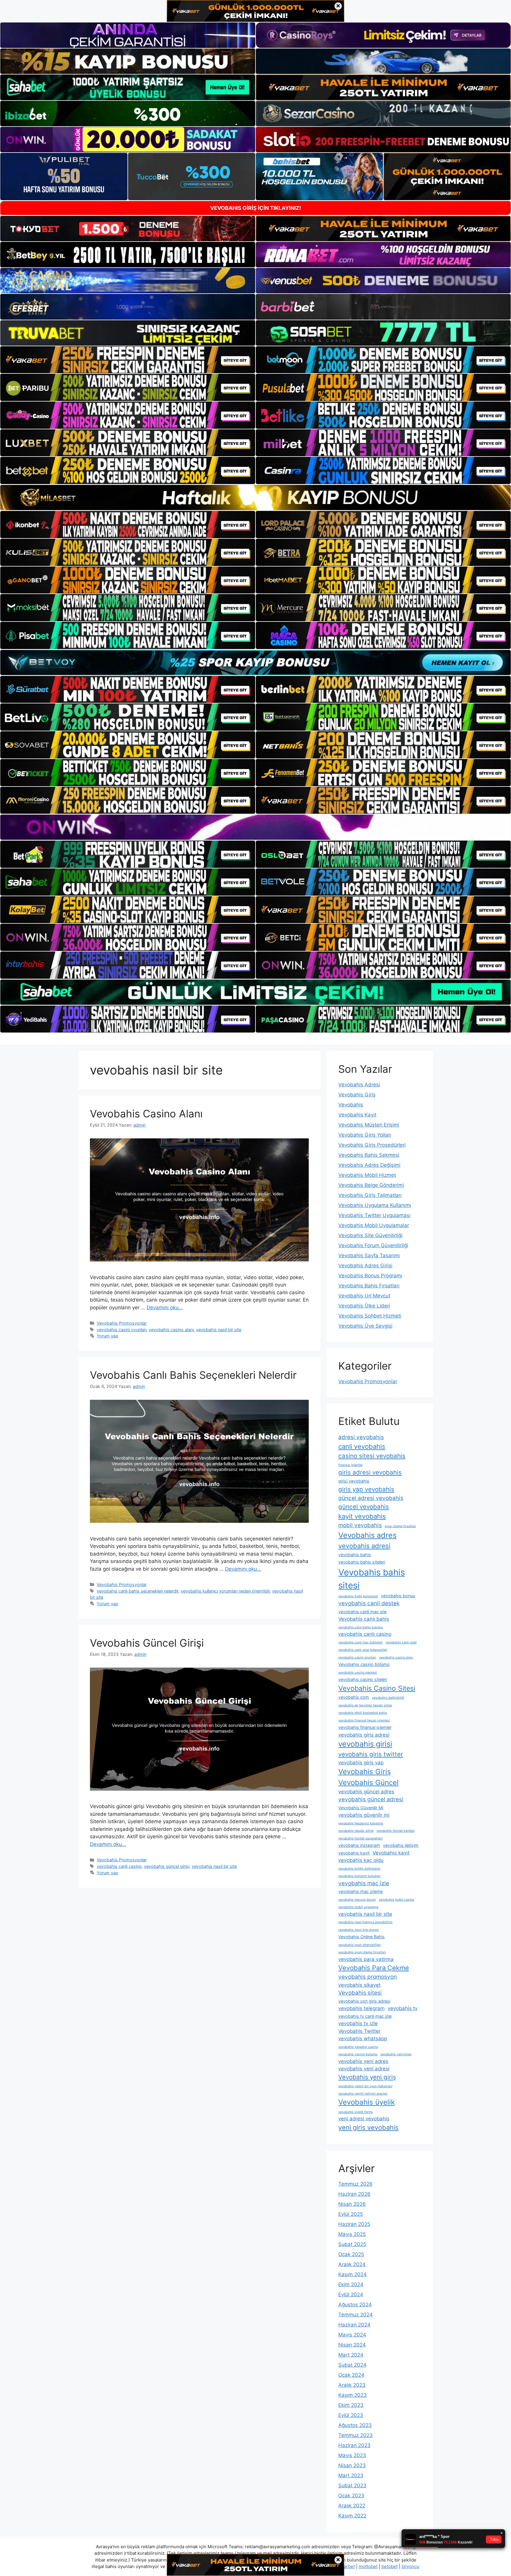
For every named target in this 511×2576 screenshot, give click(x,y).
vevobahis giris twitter (371, 1754)
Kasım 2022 (352, 2516)
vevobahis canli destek (369, 1603)
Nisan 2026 (352, 2204)
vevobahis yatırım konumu (358, 2054)
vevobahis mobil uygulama (358, 1907)
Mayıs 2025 (352, 2234)
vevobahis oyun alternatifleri (360, 1945)
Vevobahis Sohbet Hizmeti (370, 1316)
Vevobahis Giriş (357, 1095)
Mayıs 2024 (352, 2335)
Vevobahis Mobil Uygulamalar (374, 1225)
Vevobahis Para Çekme (374, 1968)
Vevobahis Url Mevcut (364, 1296)
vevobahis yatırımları (396, 2054)
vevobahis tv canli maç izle (365, 2016)
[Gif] (256, 497)
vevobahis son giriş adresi (364, 2001)
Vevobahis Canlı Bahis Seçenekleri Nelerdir (193, 1375)
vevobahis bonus (398, 1596)
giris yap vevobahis (366, 1489)
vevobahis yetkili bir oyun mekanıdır (365, 2086)
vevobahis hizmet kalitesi (396, 1831)
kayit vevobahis (362, 1516)
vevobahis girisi (365, 1744)
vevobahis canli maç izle (362, 1612)
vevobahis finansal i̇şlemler (365, 1727)
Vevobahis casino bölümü (364, 1664)
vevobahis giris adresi (364, 1735)
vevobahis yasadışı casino (358, 2047)
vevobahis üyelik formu (356, 2112)
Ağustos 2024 (355, 2305)
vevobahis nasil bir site (219, 1330)
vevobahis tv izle (358, 2023)
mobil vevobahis (360, 1525)
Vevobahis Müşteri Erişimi (369, 1125)
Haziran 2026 (354, 2194)
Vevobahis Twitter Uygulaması (374, 1215)
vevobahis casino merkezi (358, 1673)
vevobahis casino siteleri (363, 1679)
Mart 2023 (351, 2475)
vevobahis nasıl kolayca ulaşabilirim (365, 1922)
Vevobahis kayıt (391, 1853)
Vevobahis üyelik (367, 2102)
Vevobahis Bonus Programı (370, 1276)
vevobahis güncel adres (366, 1792)
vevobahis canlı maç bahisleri (360, 1642)
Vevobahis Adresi (359, 1085)
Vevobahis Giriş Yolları (365, 1135)
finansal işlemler (351, 1465)
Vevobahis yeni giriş (367, 2077)
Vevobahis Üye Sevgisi (365, 1326)
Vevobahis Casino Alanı (146, 1114)
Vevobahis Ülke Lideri (364, 1306)
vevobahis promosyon (368, 1977)
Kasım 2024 (352, 2274)
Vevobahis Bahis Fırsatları (369, 1286)
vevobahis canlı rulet (401, 1642)
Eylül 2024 (351, 2295)
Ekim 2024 (351, 2284)
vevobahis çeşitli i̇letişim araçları (363, 2094)
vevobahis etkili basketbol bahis (363, 1713)
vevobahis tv (403, 2008)
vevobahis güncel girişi (167, 1866)
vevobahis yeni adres (363, 2061)
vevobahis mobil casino (396, 1900)
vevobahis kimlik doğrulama (359, 1869)
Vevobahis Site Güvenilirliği (370, 1235)
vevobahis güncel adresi (371, 1799)
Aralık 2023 (352, 2385)
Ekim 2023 (351, 2405)
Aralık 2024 (352, 2264)
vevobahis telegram (362, 2008)
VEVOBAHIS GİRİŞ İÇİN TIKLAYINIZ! (256, 208)
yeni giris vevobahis (368, 2127)
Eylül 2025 (351, 2214)
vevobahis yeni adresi (364, 2069)
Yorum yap (107, 1336)
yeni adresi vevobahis (364, 2119)
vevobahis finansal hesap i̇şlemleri (364, 1720)
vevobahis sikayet (359, 1985)
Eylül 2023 (351, 2415)
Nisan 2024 (352, 2345)
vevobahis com (354, 1697)
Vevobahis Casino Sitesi (377, 1688)
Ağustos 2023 (355, 2425)
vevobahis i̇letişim (401, 1845)
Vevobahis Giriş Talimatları (370, 1195)
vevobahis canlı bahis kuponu (360, 1627)
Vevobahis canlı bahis (364, 1619)
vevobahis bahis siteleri (362, 1562)
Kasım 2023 (352, 2395)
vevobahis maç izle (364, 1883)
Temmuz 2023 (355, 2435)
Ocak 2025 (351, 2254)
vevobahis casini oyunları (122, 1330)
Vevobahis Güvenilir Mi (361, 1808)
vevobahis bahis (355, 1555)
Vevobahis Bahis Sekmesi (369, 1155)
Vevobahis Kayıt (357, 1115)
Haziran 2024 (354, 2325)
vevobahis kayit (354, 1853)
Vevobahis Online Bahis (362, 1937)
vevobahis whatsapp (363, 2038)
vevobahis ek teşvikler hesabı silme (365, 1705)
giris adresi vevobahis (370, 1472)
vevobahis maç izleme (360, 1891)
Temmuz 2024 (355, 2315)
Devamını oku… (165, 1308)
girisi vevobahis (354, 1481)
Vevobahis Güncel (368, 1783)
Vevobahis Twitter (359, 2031)
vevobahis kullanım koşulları (359, 1876)
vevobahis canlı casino (119, 1866)
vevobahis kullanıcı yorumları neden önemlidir (225, 1591)
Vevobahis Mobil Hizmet (367, 1175)
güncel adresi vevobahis (371, 1498)
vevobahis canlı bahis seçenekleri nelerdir (138, 1591)
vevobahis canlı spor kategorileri (363, 1650)
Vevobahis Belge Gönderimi (371, 1185)
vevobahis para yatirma (366, 1959)
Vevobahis (351, 1105)
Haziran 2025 (354, 2224)
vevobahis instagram (359, 1845)
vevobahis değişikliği (388, 1698)
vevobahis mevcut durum (357, 1900)
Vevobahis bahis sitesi (372, 1579)
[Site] (128, 360)
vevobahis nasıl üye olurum (359, 1930)
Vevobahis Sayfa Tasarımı (369, 1255)
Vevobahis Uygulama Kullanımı (375, 1205)
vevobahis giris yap (361, 1763)
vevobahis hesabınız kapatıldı (361, 1823)
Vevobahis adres (367, 1535)
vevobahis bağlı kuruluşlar (358, 1596)
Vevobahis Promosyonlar (122, 1323)
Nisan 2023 (352, 2465)
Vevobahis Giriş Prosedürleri (372, 1145)
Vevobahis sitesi (360, 1993)
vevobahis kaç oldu (361, 1860)
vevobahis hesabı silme (356, 1831)
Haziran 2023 (354, 2445)
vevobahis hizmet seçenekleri (360, 1838)
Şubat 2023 (352, 2486)
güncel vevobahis (364, 1507)
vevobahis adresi (364, 1546)
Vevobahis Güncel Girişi (147, 1643)
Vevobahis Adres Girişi (365, 1266)
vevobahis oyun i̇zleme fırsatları (362, 1952)
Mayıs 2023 (352, 2455)
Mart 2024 (351, 2355)
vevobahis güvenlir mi (364, 1815)
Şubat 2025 (352, 2244)
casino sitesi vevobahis (372, 1456)
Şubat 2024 (352, 2365)
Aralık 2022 (352, 2506)
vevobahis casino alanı (171, 1330)
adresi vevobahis (361, 1437)
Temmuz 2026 (355, 2184)
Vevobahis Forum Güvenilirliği (373, 1245)
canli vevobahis (362, 1446)
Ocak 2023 (351, 2496)
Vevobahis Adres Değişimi (369, 1165)
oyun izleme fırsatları (400, 1526)
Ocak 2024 (351, 2375)
